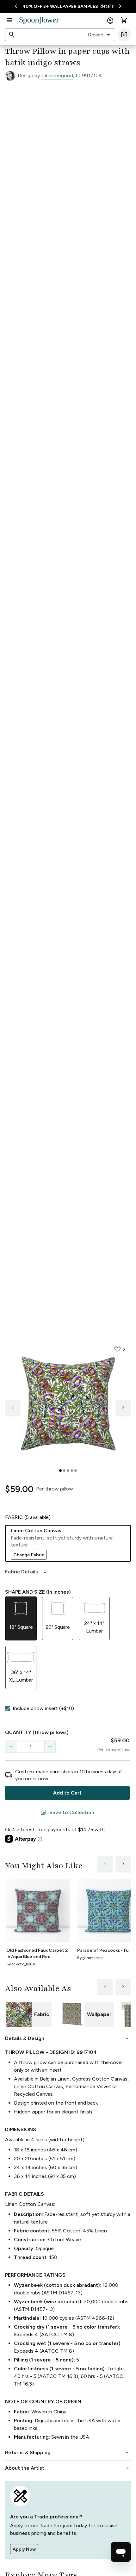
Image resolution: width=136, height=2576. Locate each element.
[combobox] (99, 35)
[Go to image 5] (76, 1471)
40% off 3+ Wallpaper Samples (60, 6)
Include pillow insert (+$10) (43, 1708)
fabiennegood (57, 75)
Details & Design (68, 2038)
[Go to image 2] (64, 1471)
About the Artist (68, 2468)
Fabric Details (27, 1572)
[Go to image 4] (72, 1471)
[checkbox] (8, 1708)
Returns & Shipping (68, 2453)
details (107, 6)
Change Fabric (29, 1555)
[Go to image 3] (68, 1471)
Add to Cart (67, 1793)
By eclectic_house (21, 1964)
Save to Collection (67, 1813)
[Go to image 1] (60, 1471)
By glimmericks (90, 1958)
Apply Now (24, 2549)
